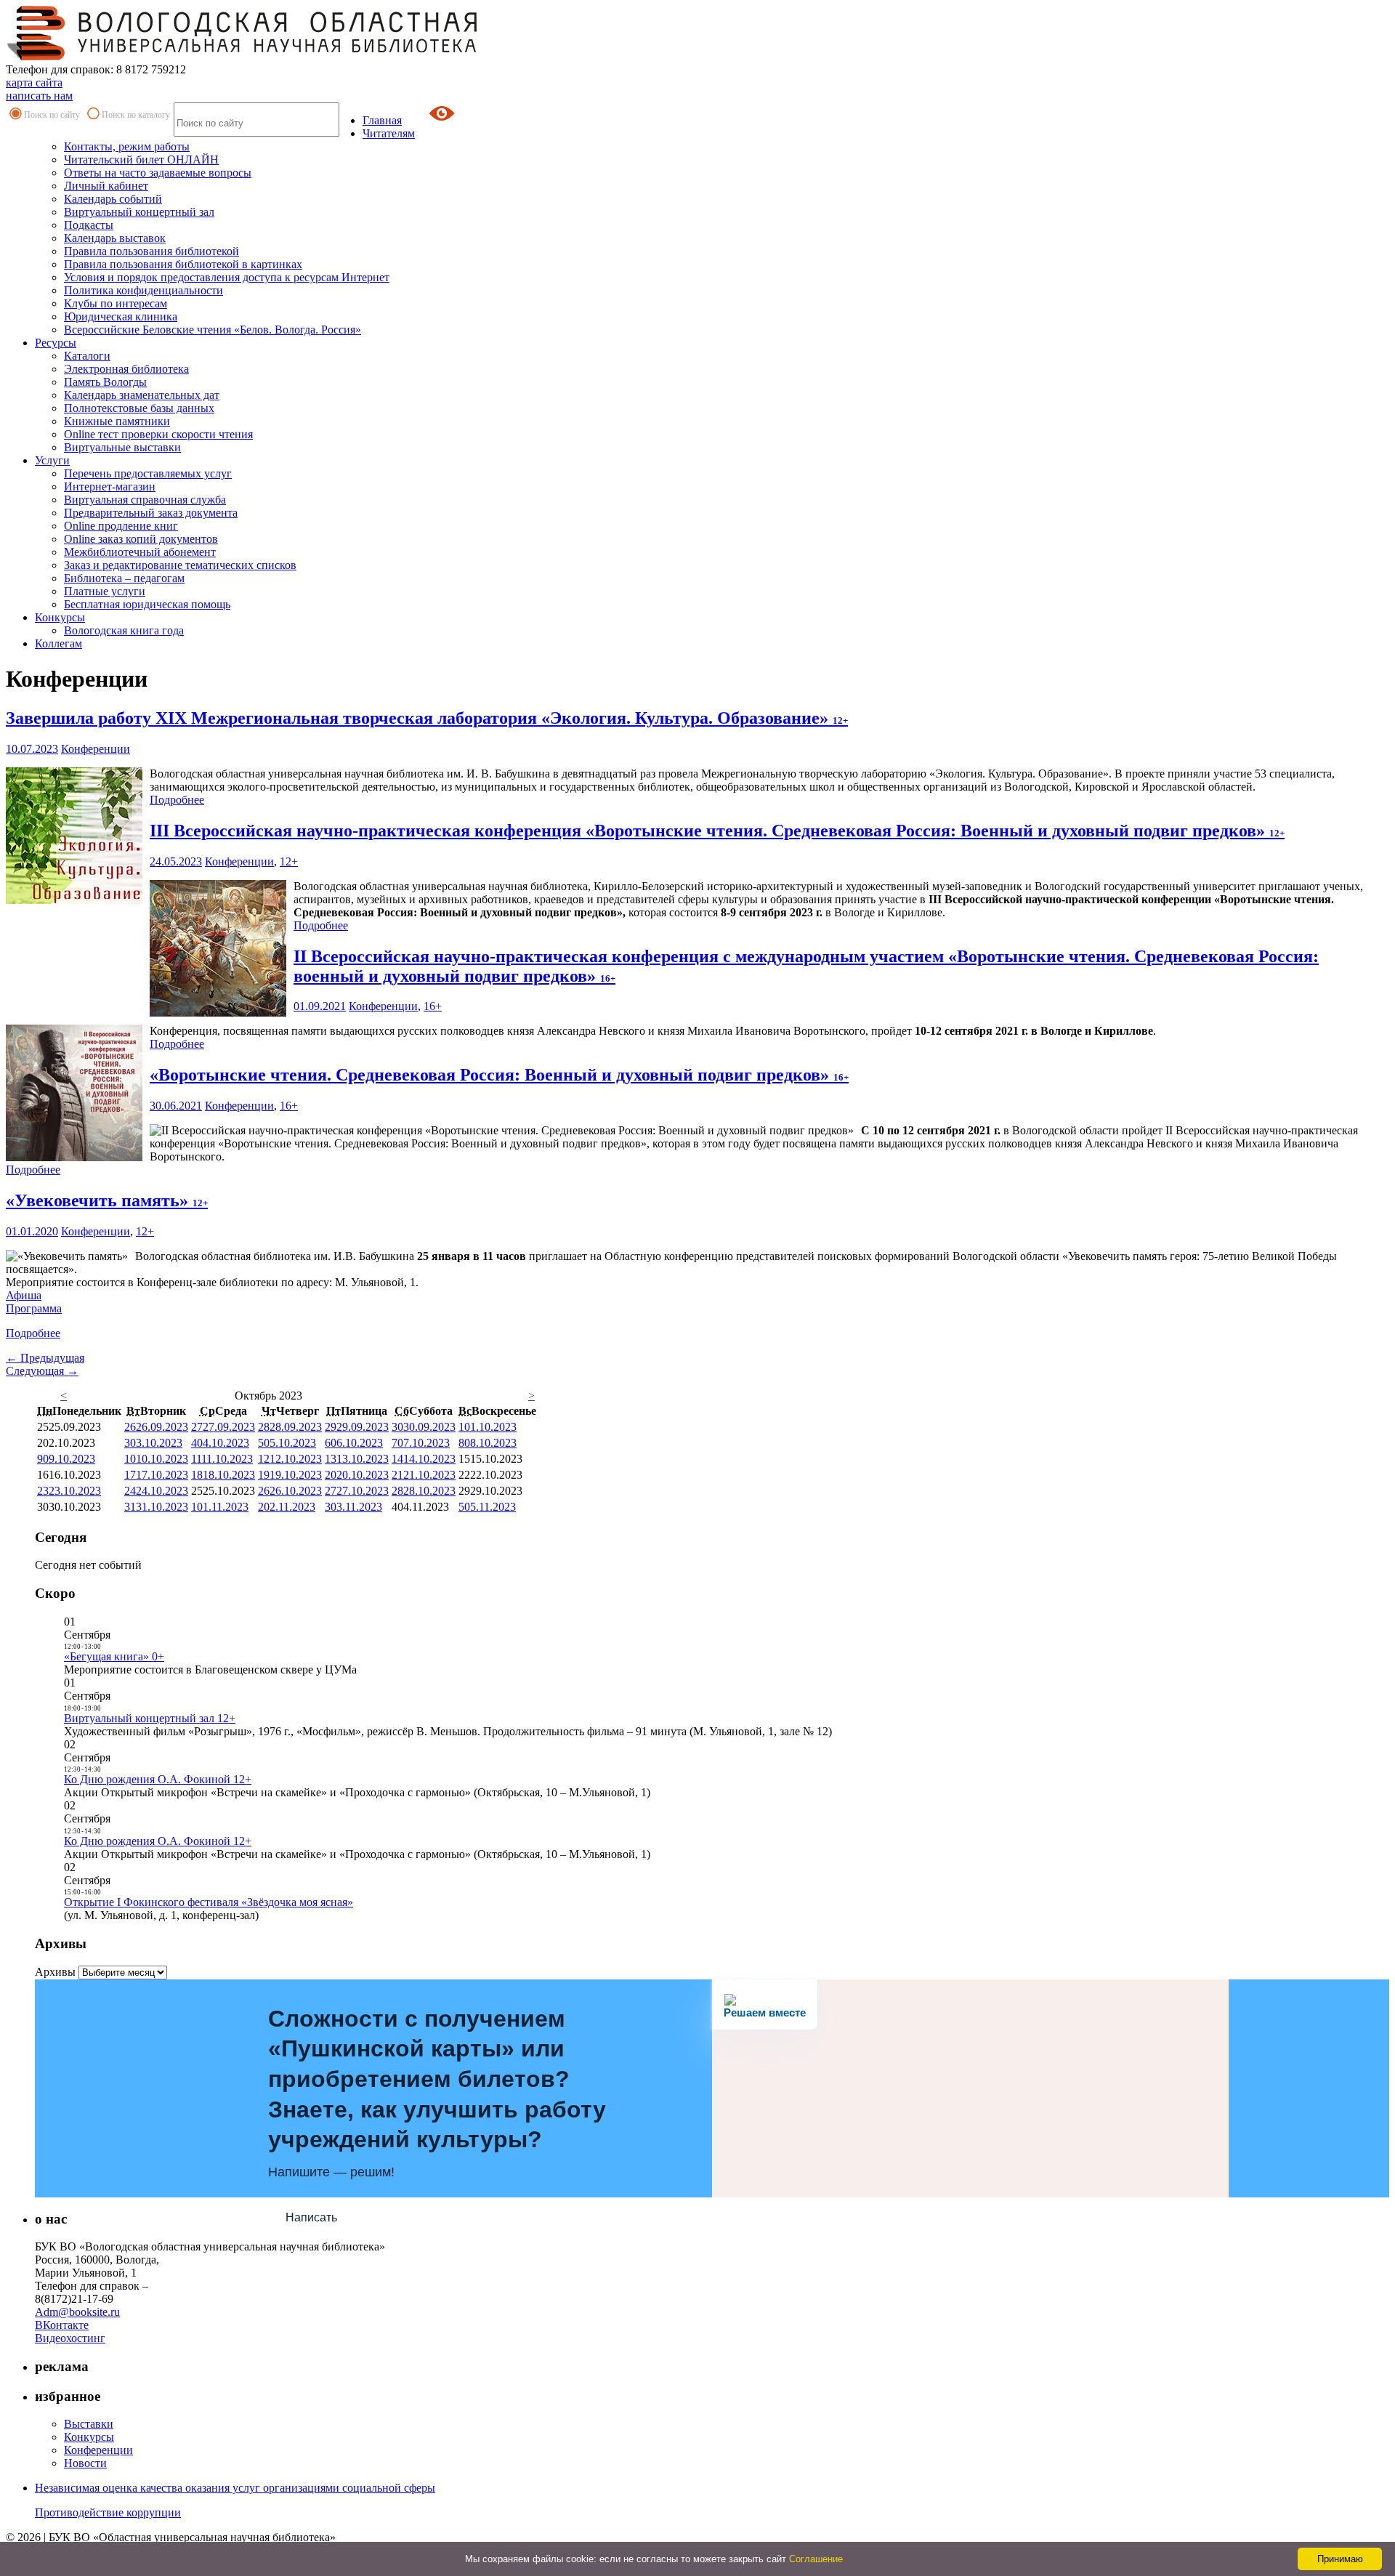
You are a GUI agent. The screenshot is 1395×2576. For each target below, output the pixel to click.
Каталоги (87, 356)
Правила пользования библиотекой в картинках (183, 264)
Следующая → (42, 1371)
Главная (382, 120)
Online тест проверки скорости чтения (158, 434)
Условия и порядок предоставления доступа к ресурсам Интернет (227, 277)
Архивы (55, 1972)
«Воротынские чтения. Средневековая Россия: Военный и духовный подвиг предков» (499, 1075)
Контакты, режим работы (127, 146)
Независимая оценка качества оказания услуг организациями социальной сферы (235, 2488)
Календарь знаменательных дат (142, 395)
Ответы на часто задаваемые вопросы (158, 173)
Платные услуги (105, 591)
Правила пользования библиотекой (151, 251)
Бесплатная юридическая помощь (147, 604)
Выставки (89, 2424)
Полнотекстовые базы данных (139, 408)
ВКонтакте (62, 2325)
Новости (85, 2463)
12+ (289, 861)
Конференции (96, 749)
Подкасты (89, 225)
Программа (34, 1308)
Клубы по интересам (116, 303)
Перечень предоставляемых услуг (148, 473)
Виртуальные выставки (122, 447)
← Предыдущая (45, 1358)
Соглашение (816, 2559)
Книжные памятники (117, 421)
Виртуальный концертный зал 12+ (150, 1718)
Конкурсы (60, 617)
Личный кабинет (106, 186)
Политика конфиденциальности (143, 290)
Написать (311, 2217)
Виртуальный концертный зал (139, 212)
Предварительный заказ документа (151, 513)
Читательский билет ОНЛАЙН (141, 160)
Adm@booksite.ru (77, 2312)
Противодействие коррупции (108, 2512)
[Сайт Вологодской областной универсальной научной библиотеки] (243, 56)
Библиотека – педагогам (124, 578)
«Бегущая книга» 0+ (114, 1656)
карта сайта (34, 82)
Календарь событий (113, 199)
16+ (433, 1006)
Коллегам (58, 643)
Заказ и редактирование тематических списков (180, 565)
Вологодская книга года (124, 630)
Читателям (389, 133)
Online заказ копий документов (141, 539)
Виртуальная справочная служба (145, 500)
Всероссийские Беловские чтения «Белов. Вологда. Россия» (213, 330)
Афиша (24, 1295)
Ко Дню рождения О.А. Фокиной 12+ (158, 1779)
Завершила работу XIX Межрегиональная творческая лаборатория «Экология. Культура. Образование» (427, 718)
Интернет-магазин (110, 486)
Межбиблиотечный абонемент (140, 552)
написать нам (39, 96)
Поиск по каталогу (136, 115)
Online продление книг (121, 526)
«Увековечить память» (107, 1200)
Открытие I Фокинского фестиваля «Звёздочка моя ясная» (209, 1902)
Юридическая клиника (121, 316)
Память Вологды (105, 382)
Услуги (52, 460)
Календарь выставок (115, 238)
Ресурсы (56, 343)
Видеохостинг (70, 2338)
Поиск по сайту (52, 115)
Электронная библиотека (126, 369)
